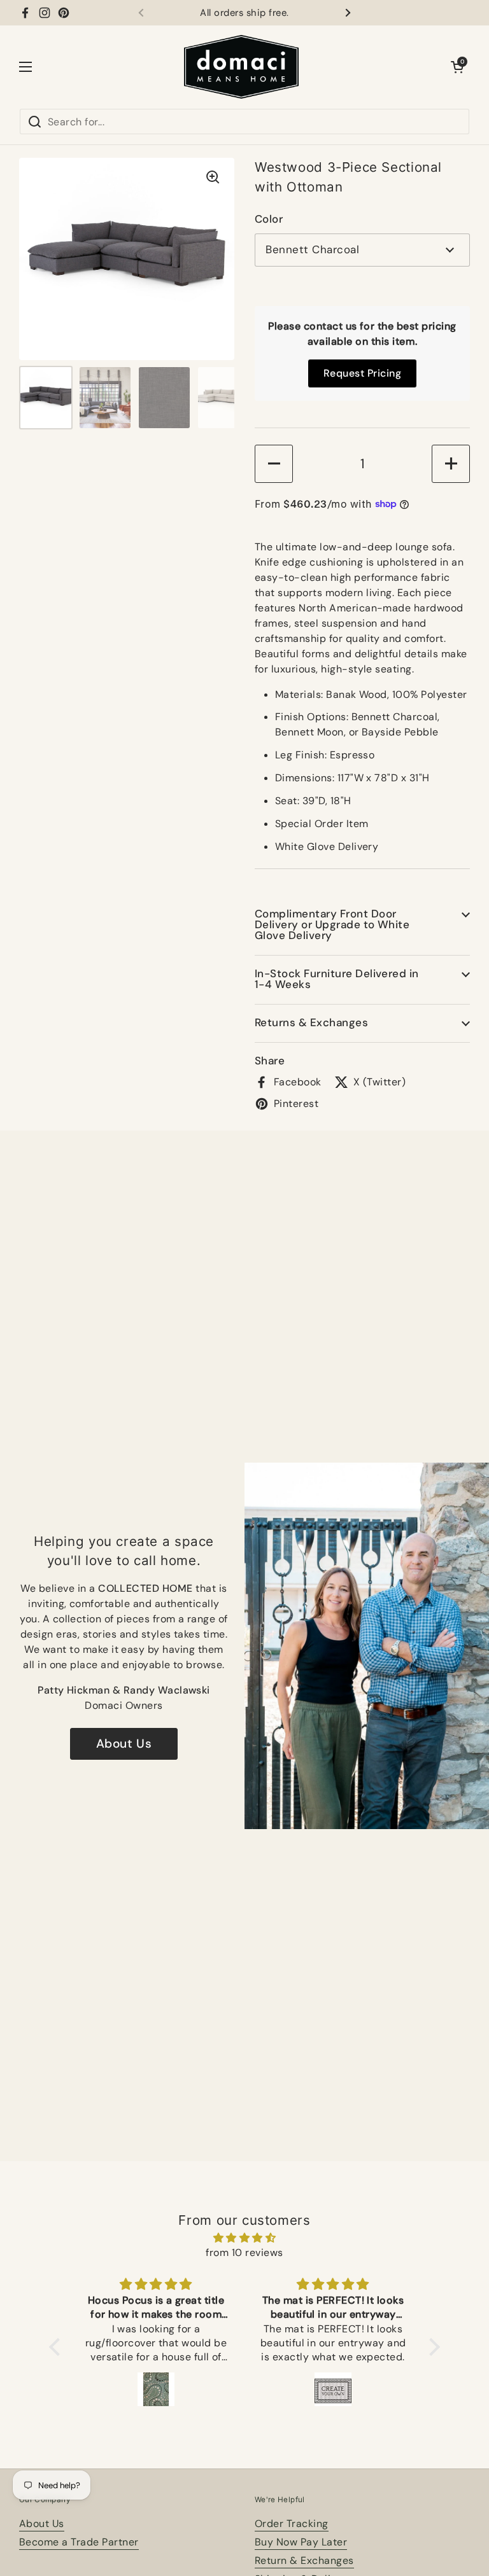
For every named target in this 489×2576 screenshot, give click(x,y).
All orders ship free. (244, 13)
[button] (457, 67)
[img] (244, 2238)
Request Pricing (362, 373)
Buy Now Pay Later (301, 2542)
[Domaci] (241, 67)
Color (269, 219)
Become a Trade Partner (79, 2542)
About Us (124, 1744)
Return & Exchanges (304, 2560)
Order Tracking (292, 2524)
